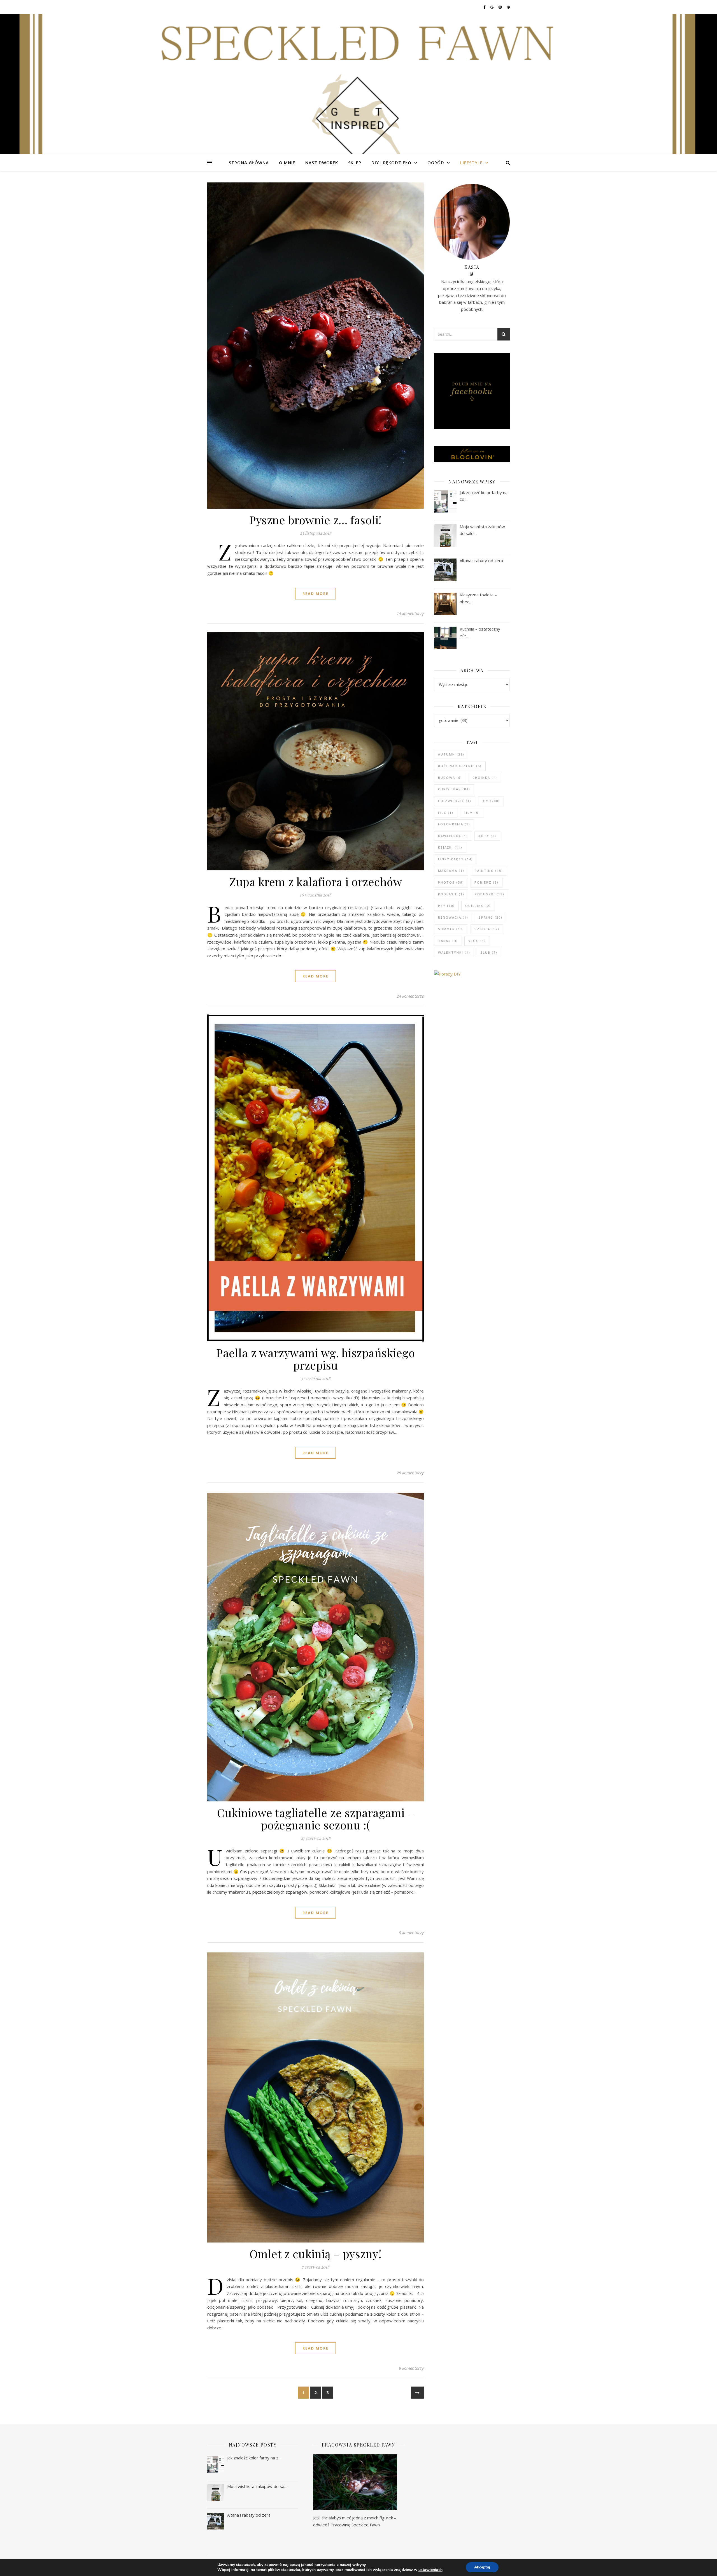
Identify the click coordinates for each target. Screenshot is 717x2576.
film (472, 813)
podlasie (451, 894)
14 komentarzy (410, 613)
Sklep (355, 163)
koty (487, 836)
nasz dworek (322, 163)
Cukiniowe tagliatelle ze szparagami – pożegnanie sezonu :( (316, 1819)
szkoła (487, 929)
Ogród (436, 163)
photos (451, 882)
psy (446, 906)
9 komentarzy (411, 1933)
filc (446, 813)
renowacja (453, 917)
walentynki (454, 952)
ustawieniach (430, 2570)
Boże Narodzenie (460, 766)
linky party (456, 859)
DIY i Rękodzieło (391, 163)
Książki (450, 847)
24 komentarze (410, 996)
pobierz (486, 882)
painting (489, 871)
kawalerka (453, 836)
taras (448, 941)
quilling (478, 906)
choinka (485, 778)
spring (491, 917)
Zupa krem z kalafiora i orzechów (316, 882)
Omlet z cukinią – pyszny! (316, 2254)
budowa (450, 778)
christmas (454, 789)
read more (316, 594)
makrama (451, 871)
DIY (491, 801)
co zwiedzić (455, 801)
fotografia (454, 824)
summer (451, 929)
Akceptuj (482, 2567)
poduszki (490, 894)
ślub (489, 952)
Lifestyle (471, 163)
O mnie (287, 163)
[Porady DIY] (472, 982)
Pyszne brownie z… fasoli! (316, 520)
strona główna (249, 163)
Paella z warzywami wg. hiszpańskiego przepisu (316, 1359)
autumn (451, 754)
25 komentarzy (410, 1473)
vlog (477, 941)
